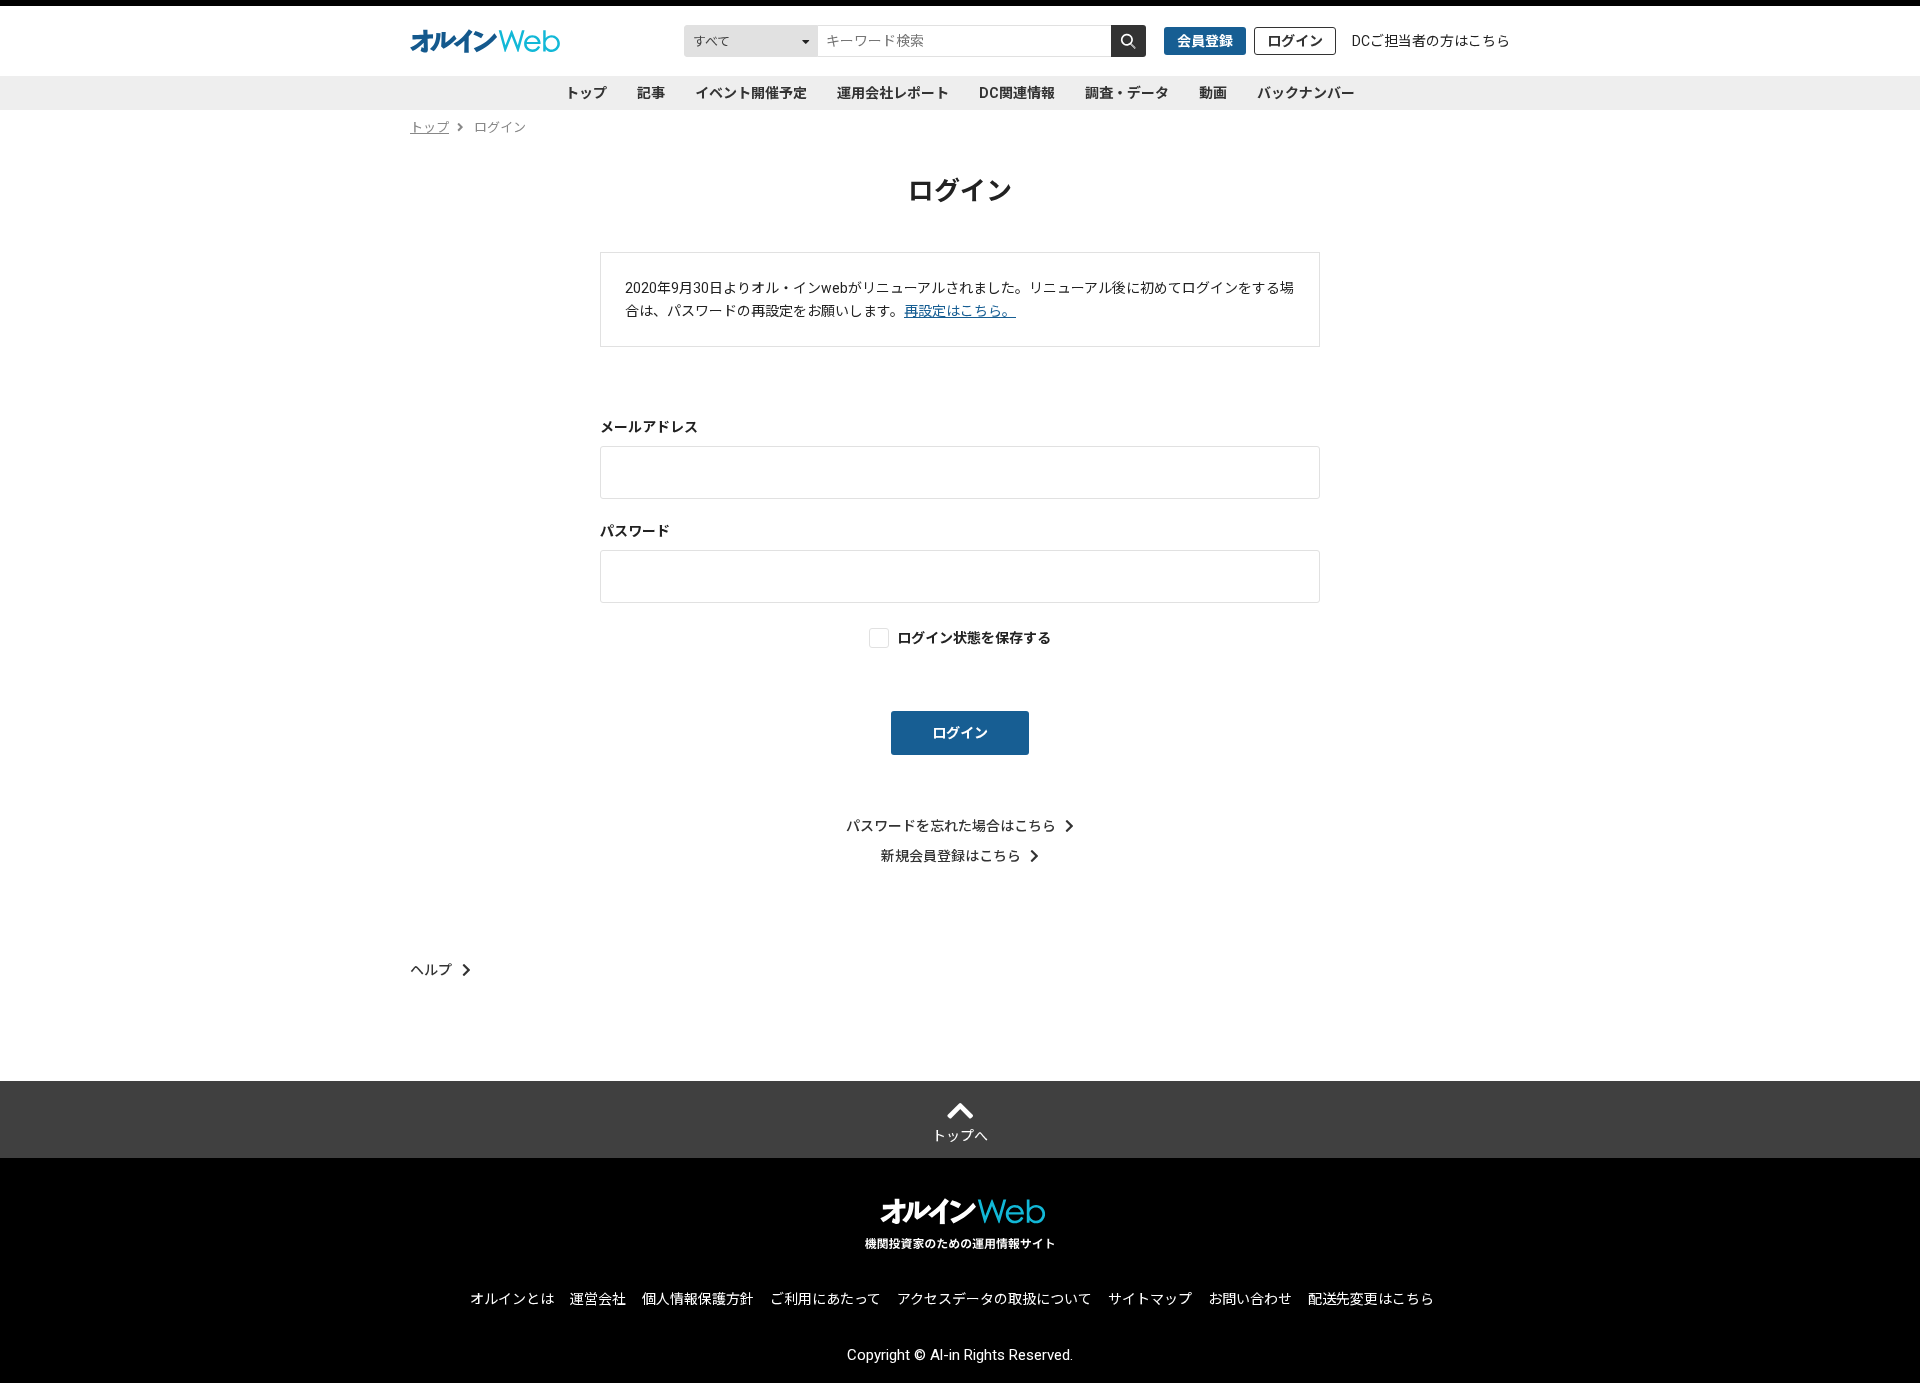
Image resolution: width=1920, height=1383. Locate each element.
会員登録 (1205, 41)
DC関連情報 (1017, 93)
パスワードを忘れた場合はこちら (951, 826)
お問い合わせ (1250, 1299)
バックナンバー (1306, 93)
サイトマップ (1150, 1299)
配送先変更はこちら (1371, 1299)
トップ (586, 93)
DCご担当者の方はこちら (1431, 41)
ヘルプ (431, 970)
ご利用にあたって (825, 1299)
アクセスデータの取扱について (994, 1299)
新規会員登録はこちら (951, 856)
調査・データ (1127, 93)
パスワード (635, 531)
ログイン (1295, 41)
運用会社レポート (893, 93)
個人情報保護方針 (698, 1299)
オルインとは (512, 1299)
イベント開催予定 (751, 93)
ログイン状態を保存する (974, 637)
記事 (651, 93)
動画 (1213, 93)
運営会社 (598, 1299)
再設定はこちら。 (960, 311)
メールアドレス (649, 427)
